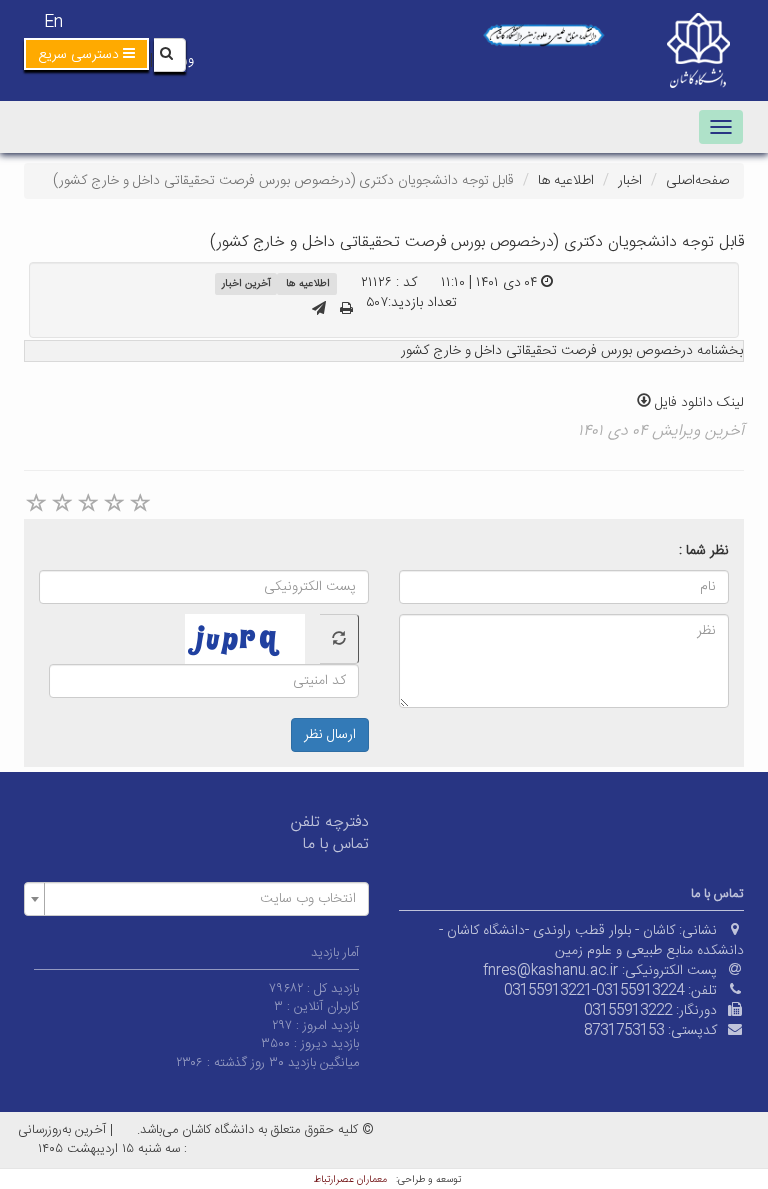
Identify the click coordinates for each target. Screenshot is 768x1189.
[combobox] (196, 899)
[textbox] (202, 899)
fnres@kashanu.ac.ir (550, 971)
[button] (86, 54)
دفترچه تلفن (330, 822)
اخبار (630, 181)
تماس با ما (336, 844)
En (53, 22)
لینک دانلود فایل (697, 403)
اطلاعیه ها (566, 181)
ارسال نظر (330, 735)
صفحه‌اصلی (697, 181)
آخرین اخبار (246, 283)
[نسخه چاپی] (346, 310)
